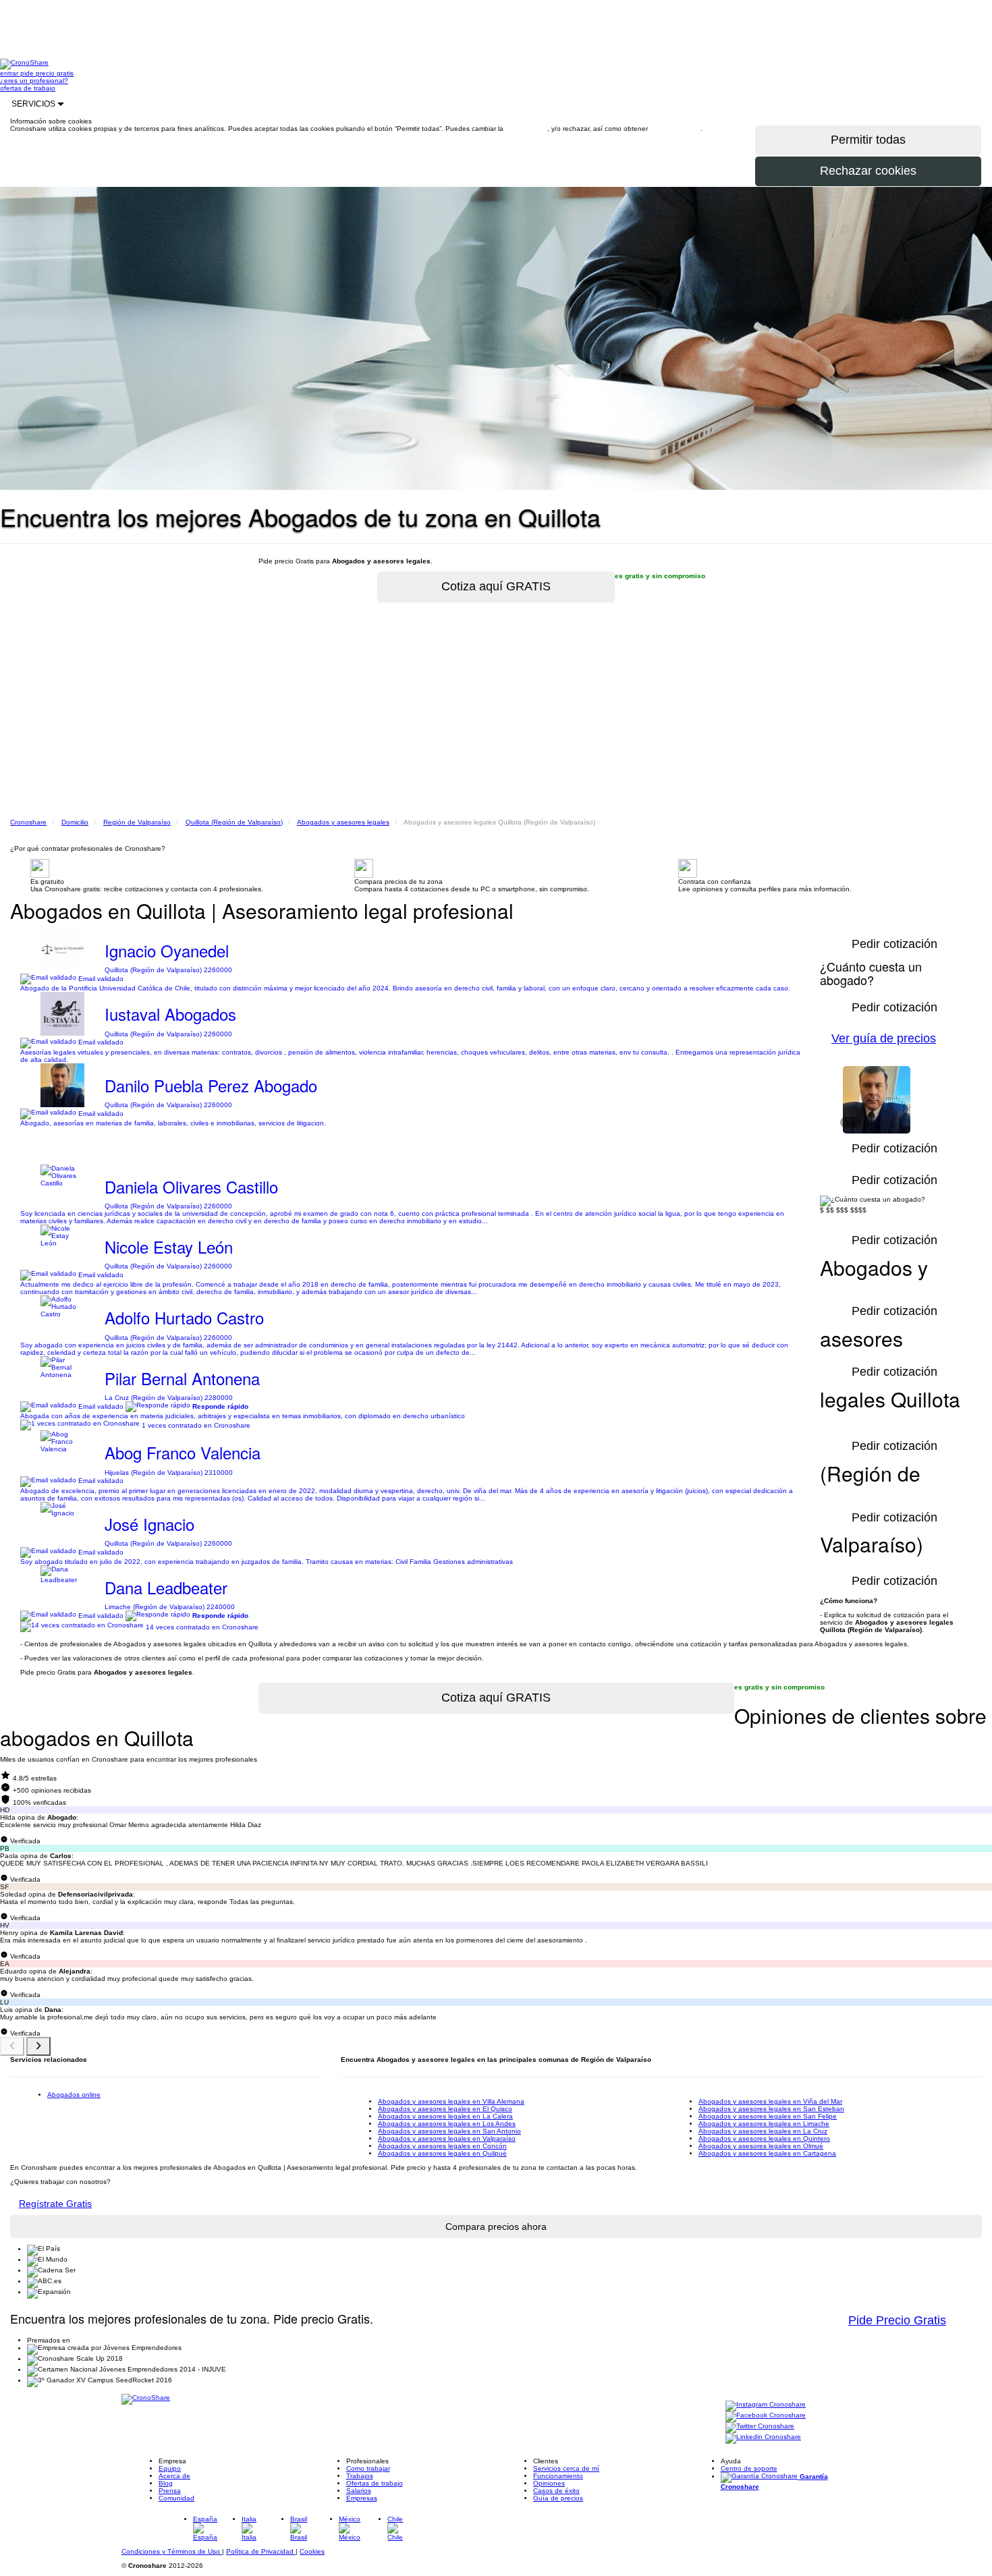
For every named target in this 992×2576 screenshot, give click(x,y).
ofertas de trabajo (28, 88)
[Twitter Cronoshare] (760, 2427)
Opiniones (549, 2483)
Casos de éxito (556, 2491)
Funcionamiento (558, 2476)
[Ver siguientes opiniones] (38, 2046)
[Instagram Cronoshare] (766, 2405)
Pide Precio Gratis (897, 2320)
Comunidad (176, 2498)
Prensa (170, 2491)
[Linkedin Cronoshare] (763, 2437)
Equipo (170, 2468)
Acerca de (174, 2476)
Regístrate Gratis (55, 2204)
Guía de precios (558, 2498)
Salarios (359, 2491)
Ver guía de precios (884, 1038)
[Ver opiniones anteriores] (12, 2046)
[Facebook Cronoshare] (766, 2416)
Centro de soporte (749, 2468)
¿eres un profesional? (34, 81)
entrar (10, 73)
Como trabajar (368, 2468)
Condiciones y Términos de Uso (172, 2551)
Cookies (312, 2551)
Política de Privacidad (261, 2551)
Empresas (362, 2498)
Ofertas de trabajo (375, 2483)
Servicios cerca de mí (566, 2468)
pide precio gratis (47, 73)
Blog (166, 2483)
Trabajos (360, 2476)
